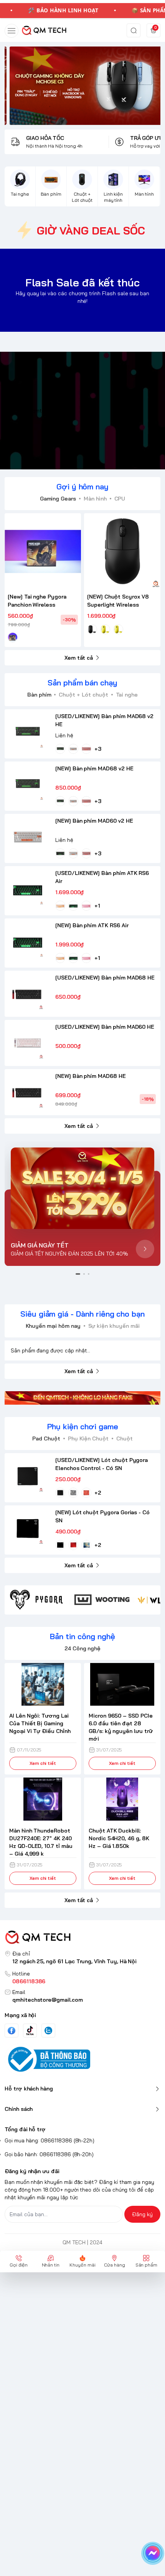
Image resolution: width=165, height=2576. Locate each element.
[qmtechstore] (44, 30)
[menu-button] (12, 31)
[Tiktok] (30, 2030)
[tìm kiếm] (134, 30)
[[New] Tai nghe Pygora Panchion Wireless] (43, 551)
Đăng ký (142, 2214)
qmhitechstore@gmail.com (48, 2000)
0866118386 (29, 1981)
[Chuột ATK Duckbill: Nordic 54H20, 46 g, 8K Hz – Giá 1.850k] (122, 1799)
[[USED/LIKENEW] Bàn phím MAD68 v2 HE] (28, 732)
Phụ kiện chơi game (83, 1426)
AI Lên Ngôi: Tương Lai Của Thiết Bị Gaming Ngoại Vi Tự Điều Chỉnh (40, 1723)
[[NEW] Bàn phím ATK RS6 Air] (28, 941)
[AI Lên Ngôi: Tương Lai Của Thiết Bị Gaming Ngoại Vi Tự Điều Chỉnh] (43, 1685)
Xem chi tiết (43, 1763)
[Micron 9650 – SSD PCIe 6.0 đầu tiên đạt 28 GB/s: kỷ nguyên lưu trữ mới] (122, 1685)
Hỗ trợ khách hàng (29, 2089)
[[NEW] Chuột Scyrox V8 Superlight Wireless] (122, 551)
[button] (78, 1274)
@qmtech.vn (42, 411)
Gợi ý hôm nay (82, 486)
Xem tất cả (79, 658)
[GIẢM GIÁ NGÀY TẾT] (82, 1188)
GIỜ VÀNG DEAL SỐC (91, 230)
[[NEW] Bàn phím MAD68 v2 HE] (28, 785)
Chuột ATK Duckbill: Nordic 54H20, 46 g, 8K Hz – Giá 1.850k (119, 1838)
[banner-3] (82, 86)
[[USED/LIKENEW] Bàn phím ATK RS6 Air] (28, 889)
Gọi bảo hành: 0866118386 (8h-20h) (49, 2154)
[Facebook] (12, 2031)
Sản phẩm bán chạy (82, 683)
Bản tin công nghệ (82, 1636)
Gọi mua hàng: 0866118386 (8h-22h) (49, 2140)
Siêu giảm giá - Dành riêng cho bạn (82, 1314)
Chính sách (19, 2109)
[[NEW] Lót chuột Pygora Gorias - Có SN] (28, 1528)
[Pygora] (37, 1600)
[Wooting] (102, 1600)
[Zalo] (48, 2031)
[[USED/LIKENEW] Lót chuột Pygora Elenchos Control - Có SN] (28, 1476)
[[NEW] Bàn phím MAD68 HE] (28, 1092)
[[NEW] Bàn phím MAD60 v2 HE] (28, 837)
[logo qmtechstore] (82, 1937)
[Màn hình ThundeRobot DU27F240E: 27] (43, 1799)
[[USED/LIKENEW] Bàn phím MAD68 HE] (28, 994)
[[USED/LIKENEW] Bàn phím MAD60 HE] (28, 1043)
